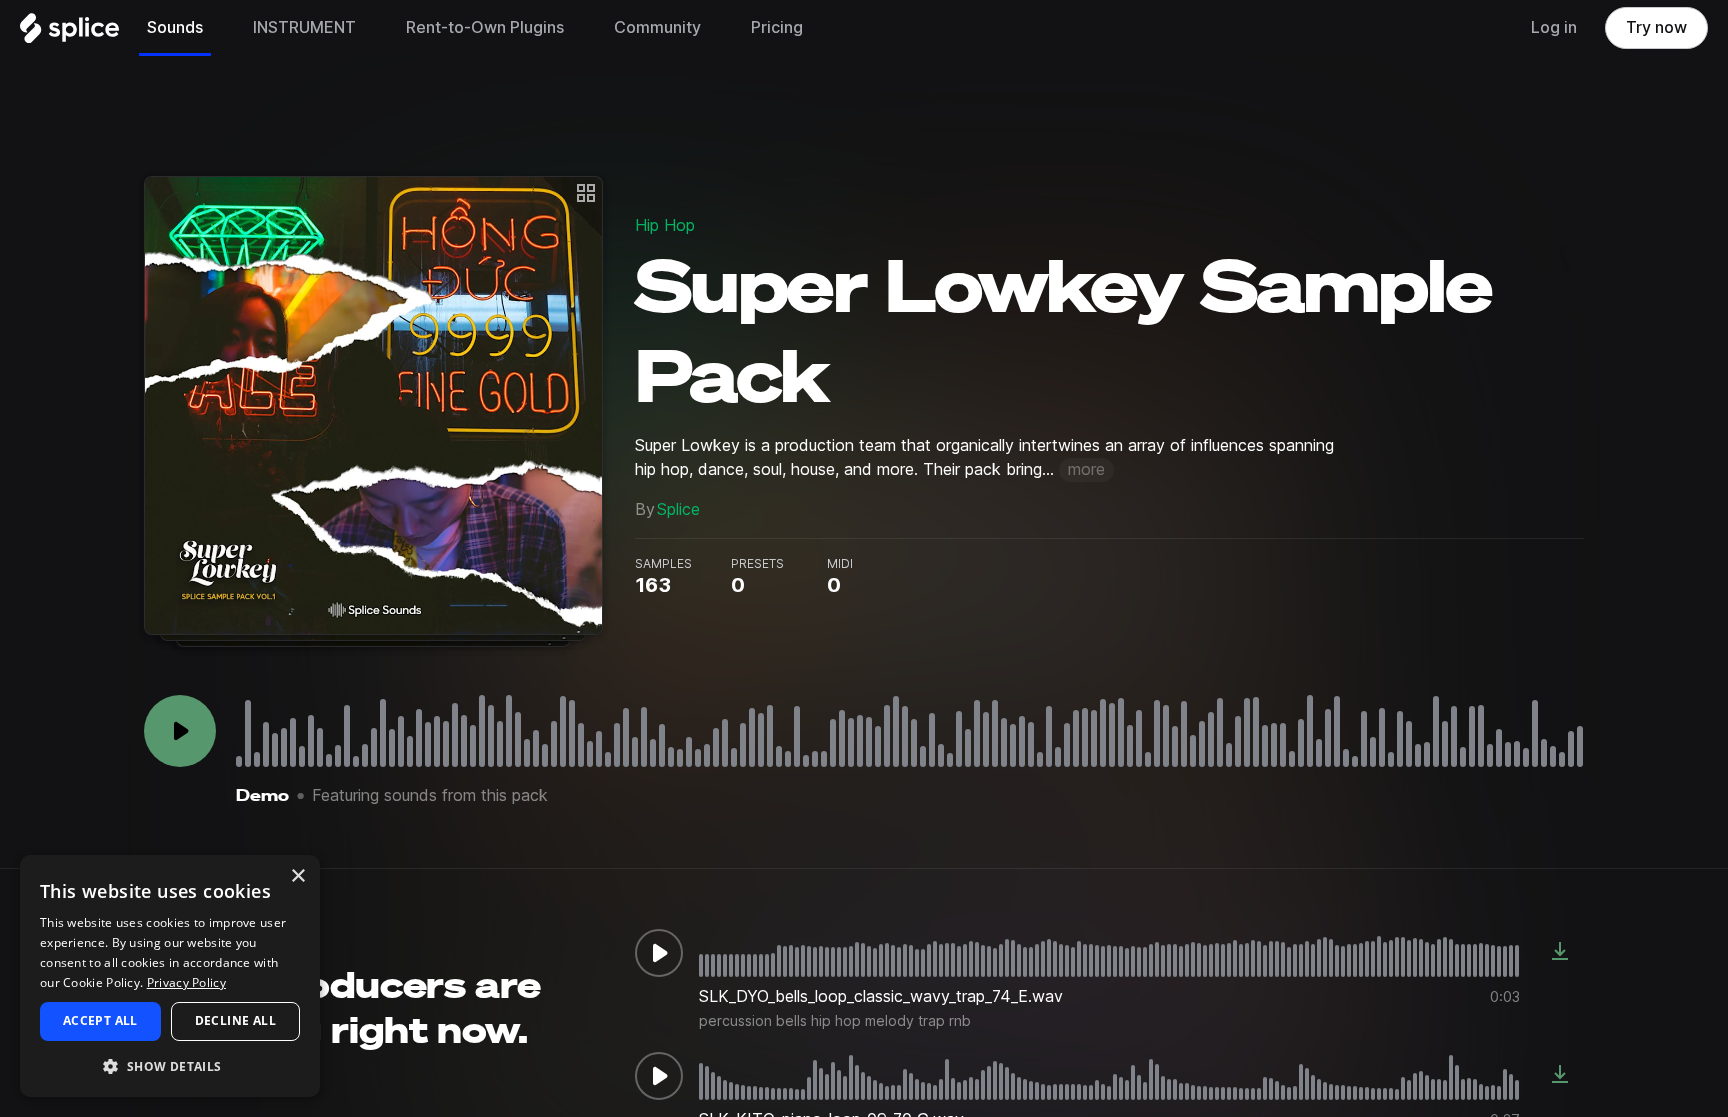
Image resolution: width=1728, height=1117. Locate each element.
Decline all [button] (235, 1020)
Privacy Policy (186, 982)
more (1086, 469)
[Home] (69, 33)
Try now (1656, 27)
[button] (170, 1065)
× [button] (297, 876)
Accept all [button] (100, 1020)
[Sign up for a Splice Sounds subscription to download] (1560, 953)
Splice (678, 509)
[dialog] (170, 976)
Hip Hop (665, 225)
